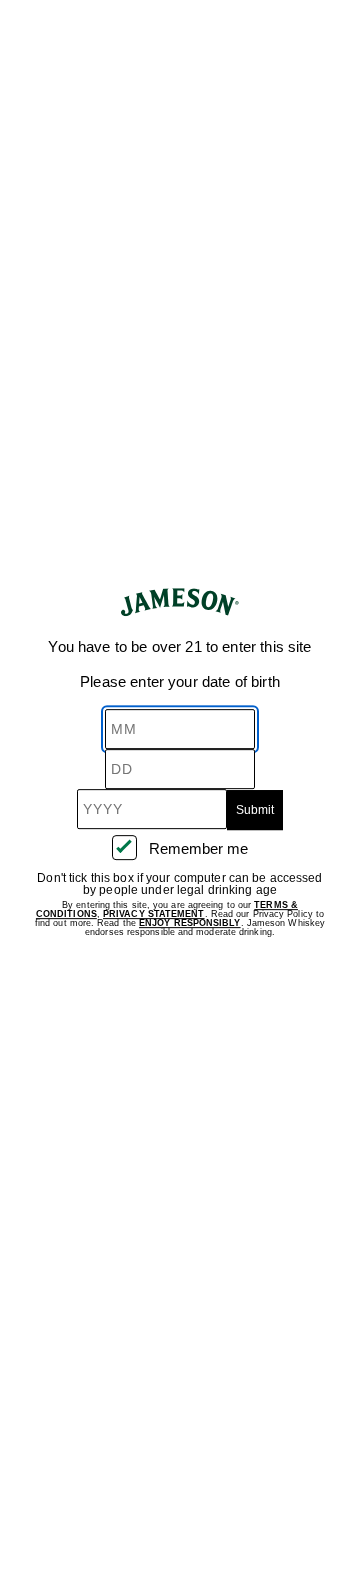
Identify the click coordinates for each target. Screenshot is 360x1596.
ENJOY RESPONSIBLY (190, 923)
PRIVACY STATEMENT (154, 914)
